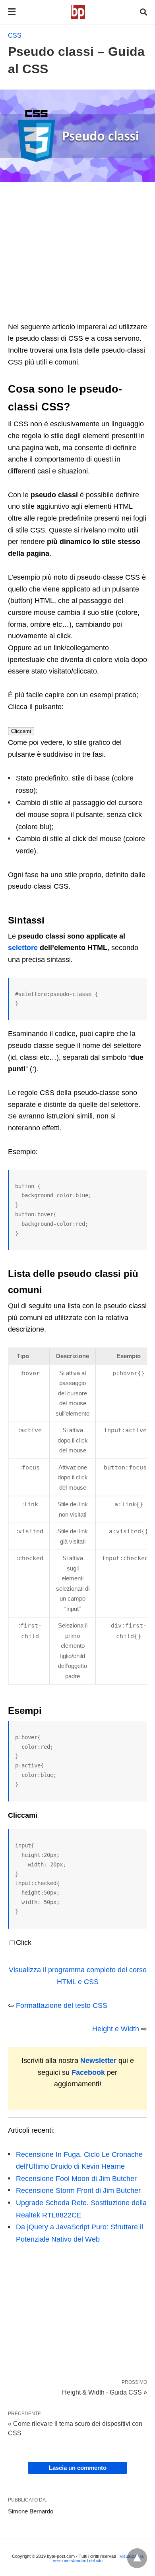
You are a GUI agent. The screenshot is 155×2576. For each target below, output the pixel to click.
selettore (23, 948)
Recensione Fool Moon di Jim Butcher (76, 2179)
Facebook (88, 2072)
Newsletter (98, 2061)
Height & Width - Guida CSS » (105, 2392)
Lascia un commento (78, 2468)
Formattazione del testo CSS (62, 2005)
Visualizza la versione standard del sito (98, 2558)
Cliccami (21, 731)
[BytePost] (78, 12)
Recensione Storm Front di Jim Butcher (78, 2191)
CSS (15, 35)
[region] (77, 256)
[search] (143, 12)
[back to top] (137, 2558)
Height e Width (116, 2029)
